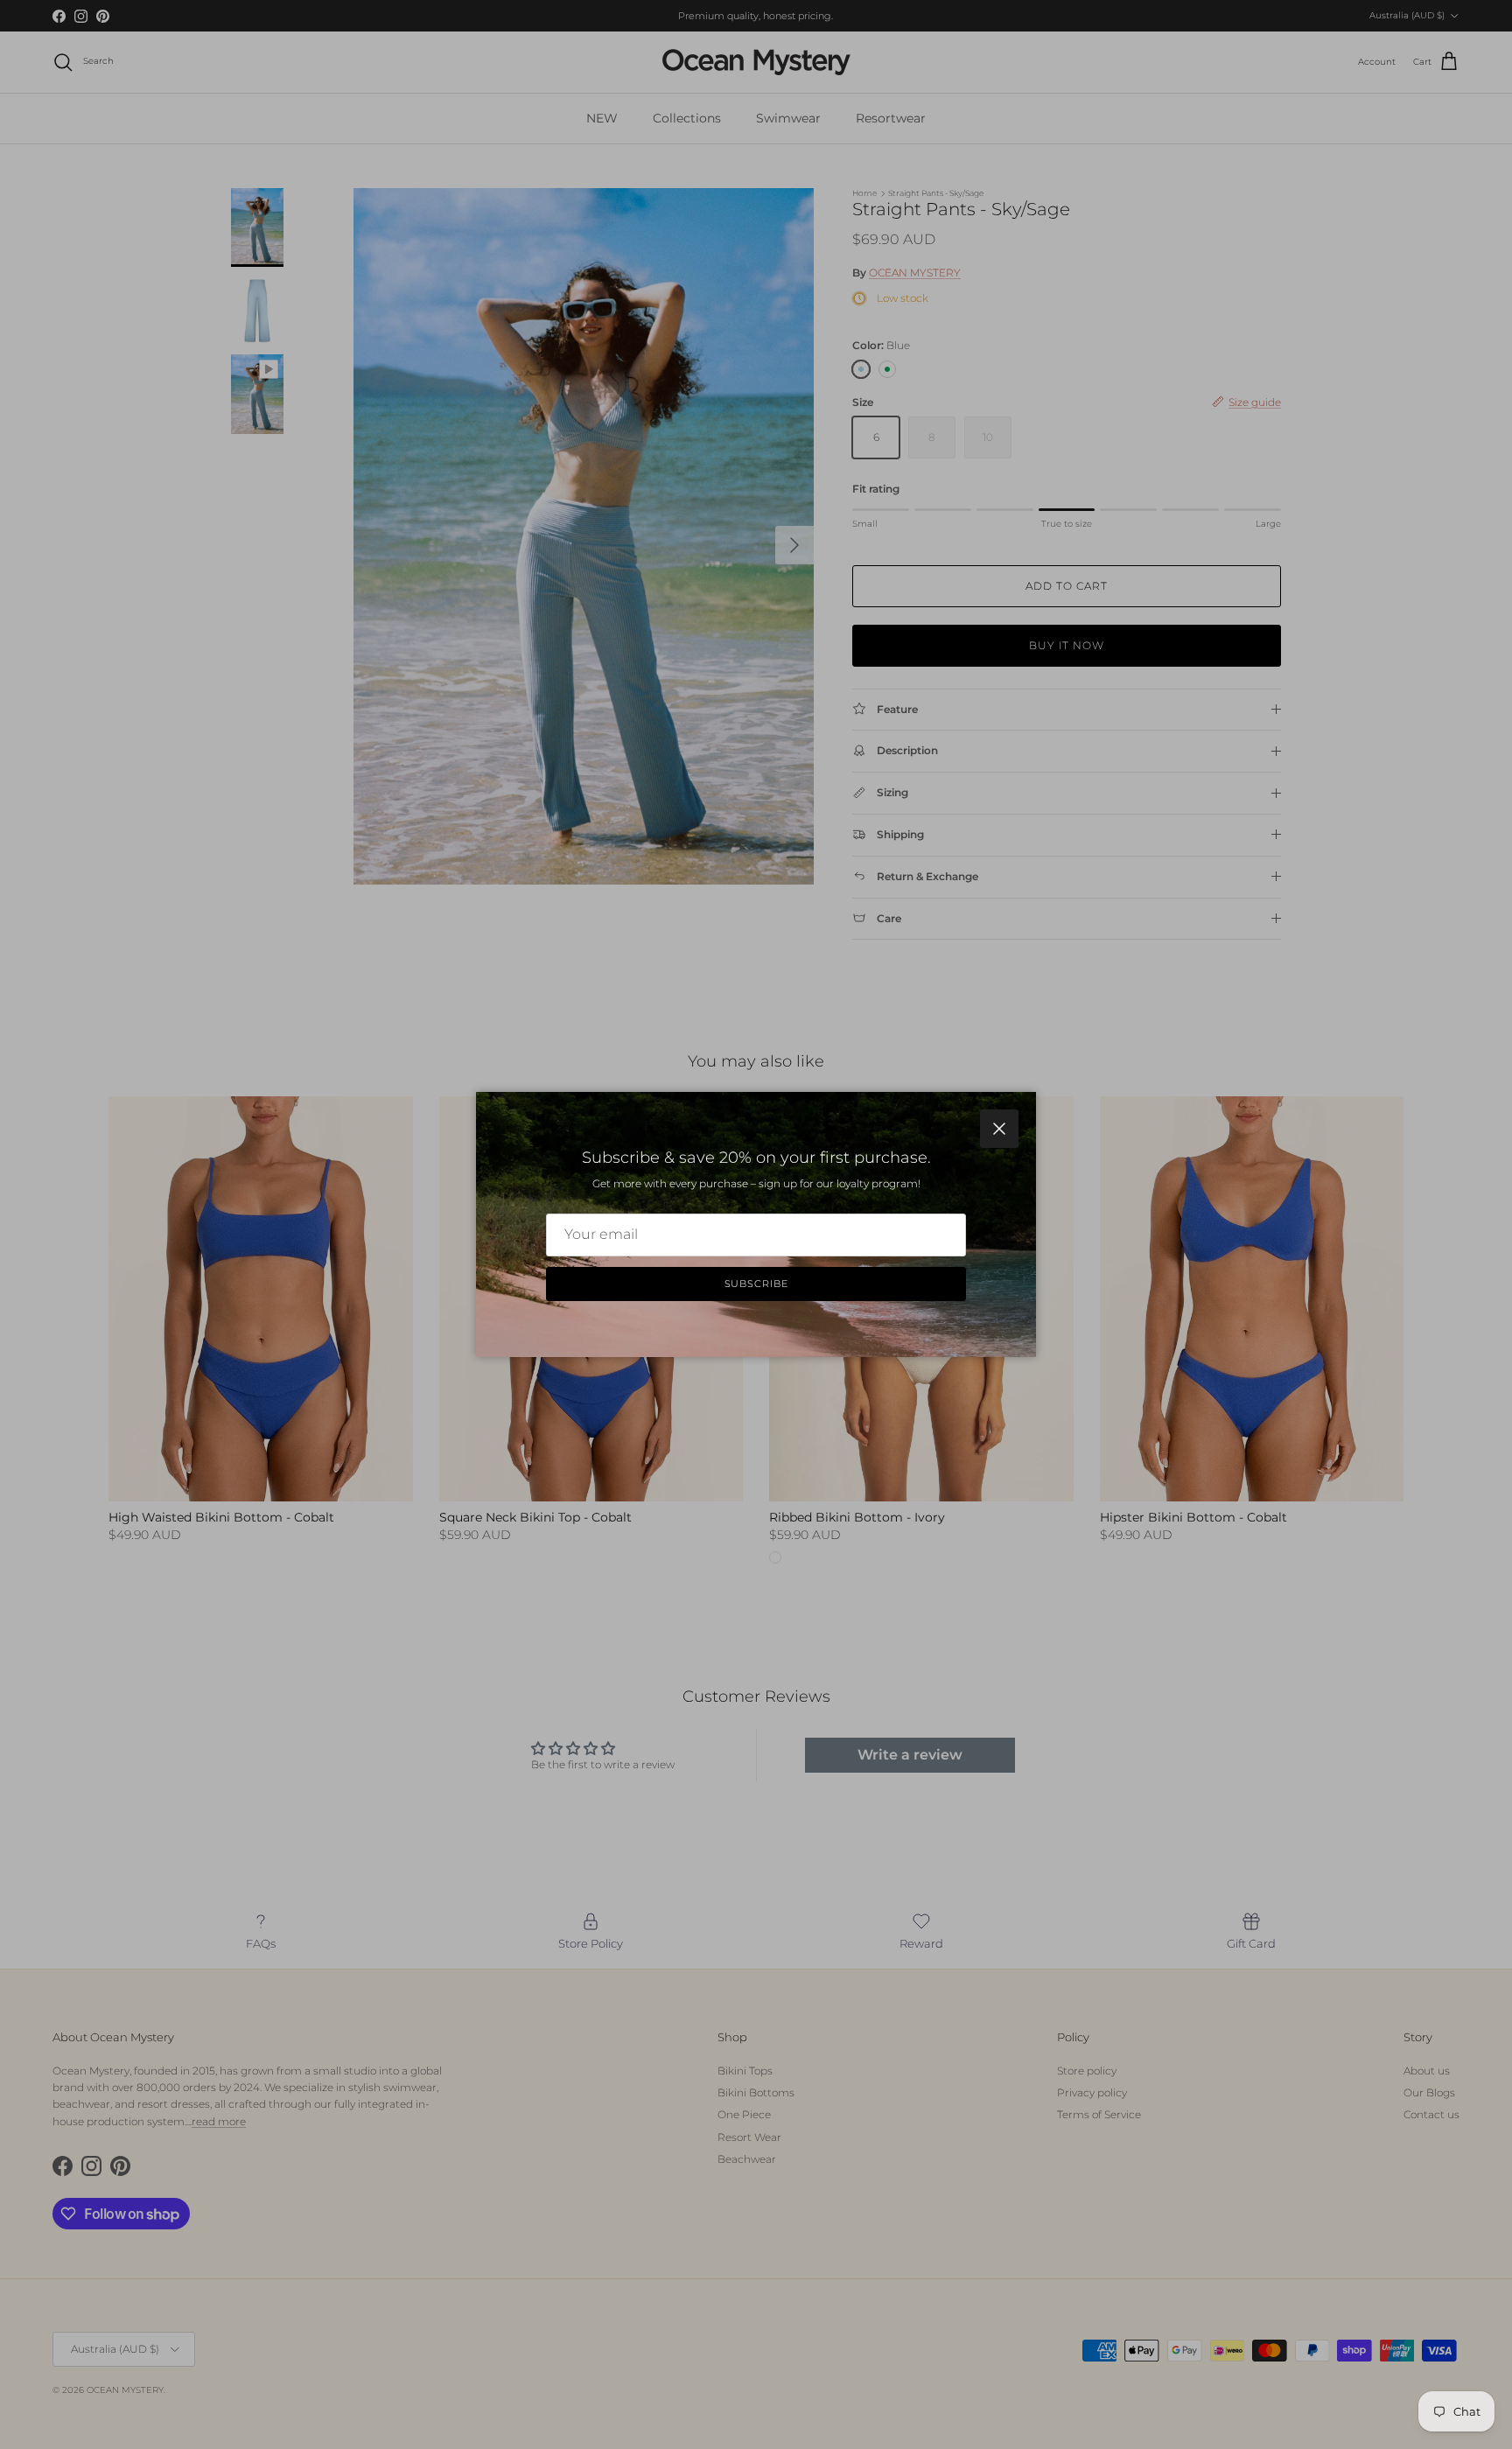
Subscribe (756, 1284)
